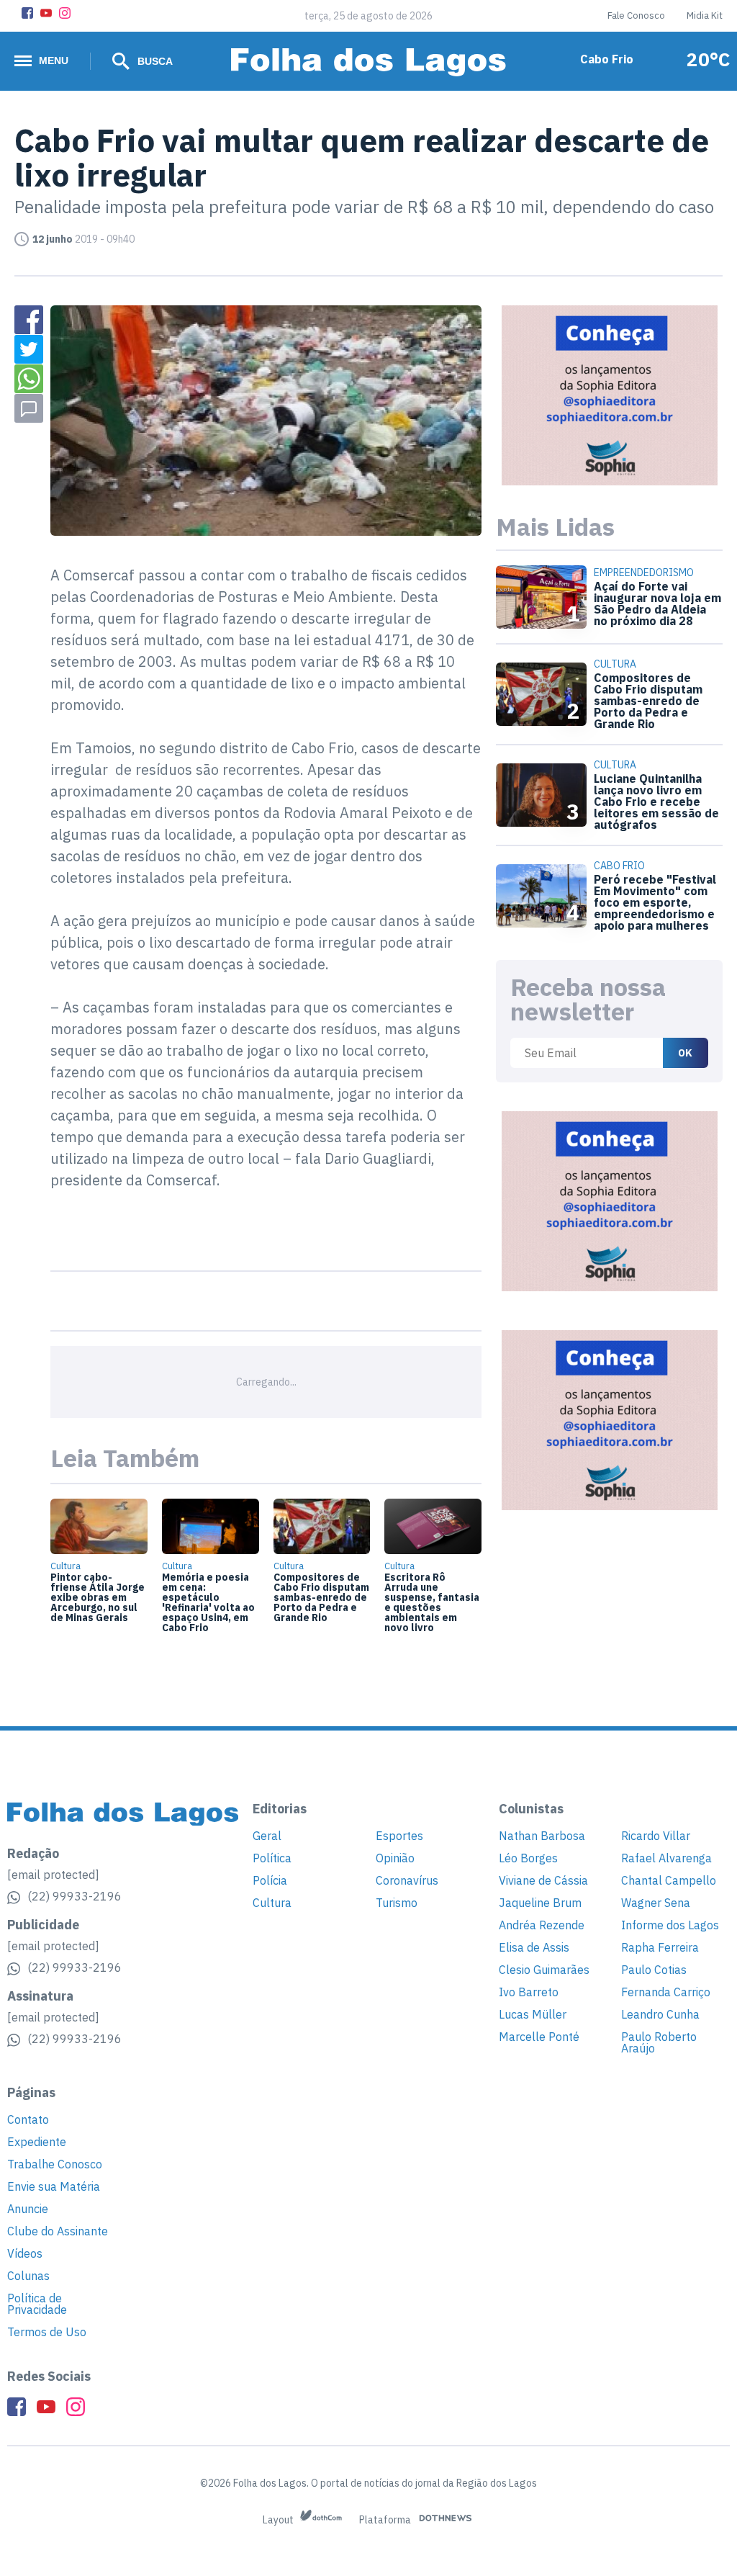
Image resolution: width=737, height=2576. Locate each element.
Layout (279, 2520)
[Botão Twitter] (29, 349)
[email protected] (53, 1875)
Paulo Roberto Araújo (659, 2042)
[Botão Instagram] (65, 13)
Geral (267, 1836)
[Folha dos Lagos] (368, 62)
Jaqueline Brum (540, 1903)
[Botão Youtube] (46, 13)
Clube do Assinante (58, 2231)
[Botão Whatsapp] (29, 379)
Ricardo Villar (656, 1836)
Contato (28, 2119)
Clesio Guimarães (544, 1970)
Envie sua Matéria (54, 2186)
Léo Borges (528, 1858)
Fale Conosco (636, 15)
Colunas (28, 2276)
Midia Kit (705, 15)
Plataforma (386, 2520)
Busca (154, 61)
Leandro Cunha (660, 2014)
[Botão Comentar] (29, 408)
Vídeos (25, 2253)
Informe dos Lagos (670, 1925)
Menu (54, 60)
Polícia (270, 1880)
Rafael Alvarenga (666, 1858)
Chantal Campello (669, 1880)
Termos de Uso (47, 2332)
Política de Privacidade (37, 2304)
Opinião (395, 1858)
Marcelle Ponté (539, 2037)
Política (272, 1858)
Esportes (399, 1836)
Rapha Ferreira (660, 1947)
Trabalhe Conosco (55, 2164)
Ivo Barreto (529, 1992)
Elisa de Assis (534, 1947)
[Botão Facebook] (27, 13)
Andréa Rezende (542, 1925)
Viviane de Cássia (543, 1880)
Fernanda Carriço (666, 1992)
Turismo (397, 1903)
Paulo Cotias (654, 1970)
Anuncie (28, 2209)
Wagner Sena (656, 1903)
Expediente (37, 2142)
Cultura (272, 1903)
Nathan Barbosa (542, 1836)
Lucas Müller (533, 2014)
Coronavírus (407, 1880)
